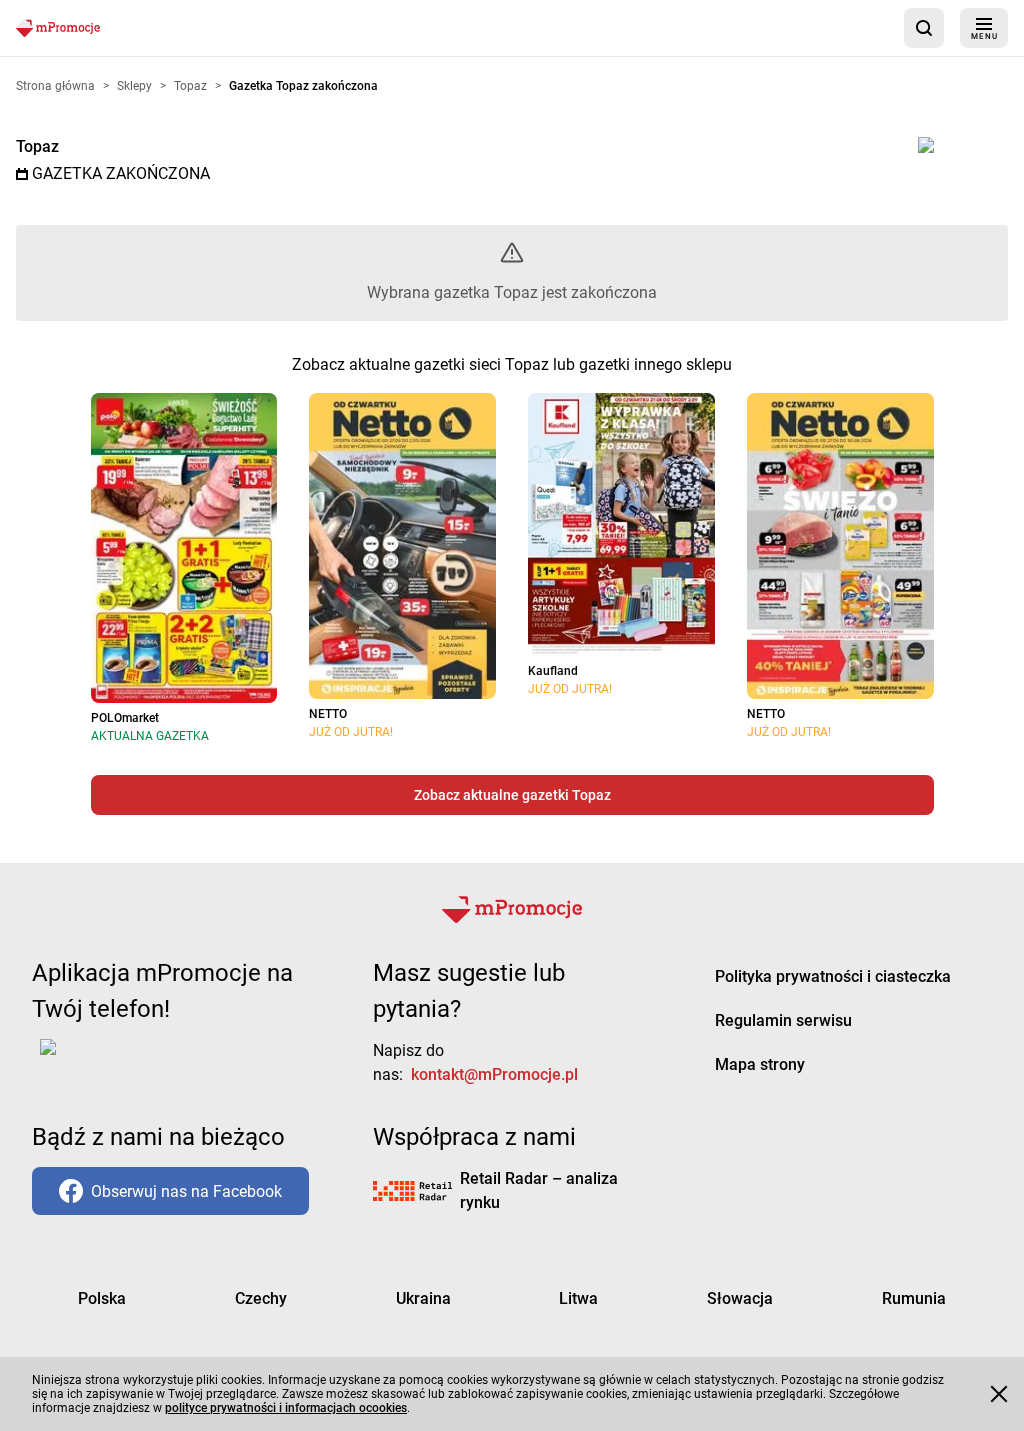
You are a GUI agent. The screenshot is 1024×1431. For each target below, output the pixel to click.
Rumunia (914, 1298)
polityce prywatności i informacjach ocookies (286, 1408)
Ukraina (423, 1298)
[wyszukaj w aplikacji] (924, 28)
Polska (102, 1298)
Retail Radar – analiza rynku (539, 1190)
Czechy (261, 1298)
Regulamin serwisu (783, 1020)
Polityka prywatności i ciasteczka (833, 976)
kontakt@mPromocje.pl (494, 1074)
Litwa (578, 1298)
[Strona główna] (58, 27)
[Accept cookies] (999, 1394)
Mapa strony (760, 1064)
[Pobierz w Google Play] (110, 1059)
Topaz (37, 146)
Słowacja (740, 1298)
